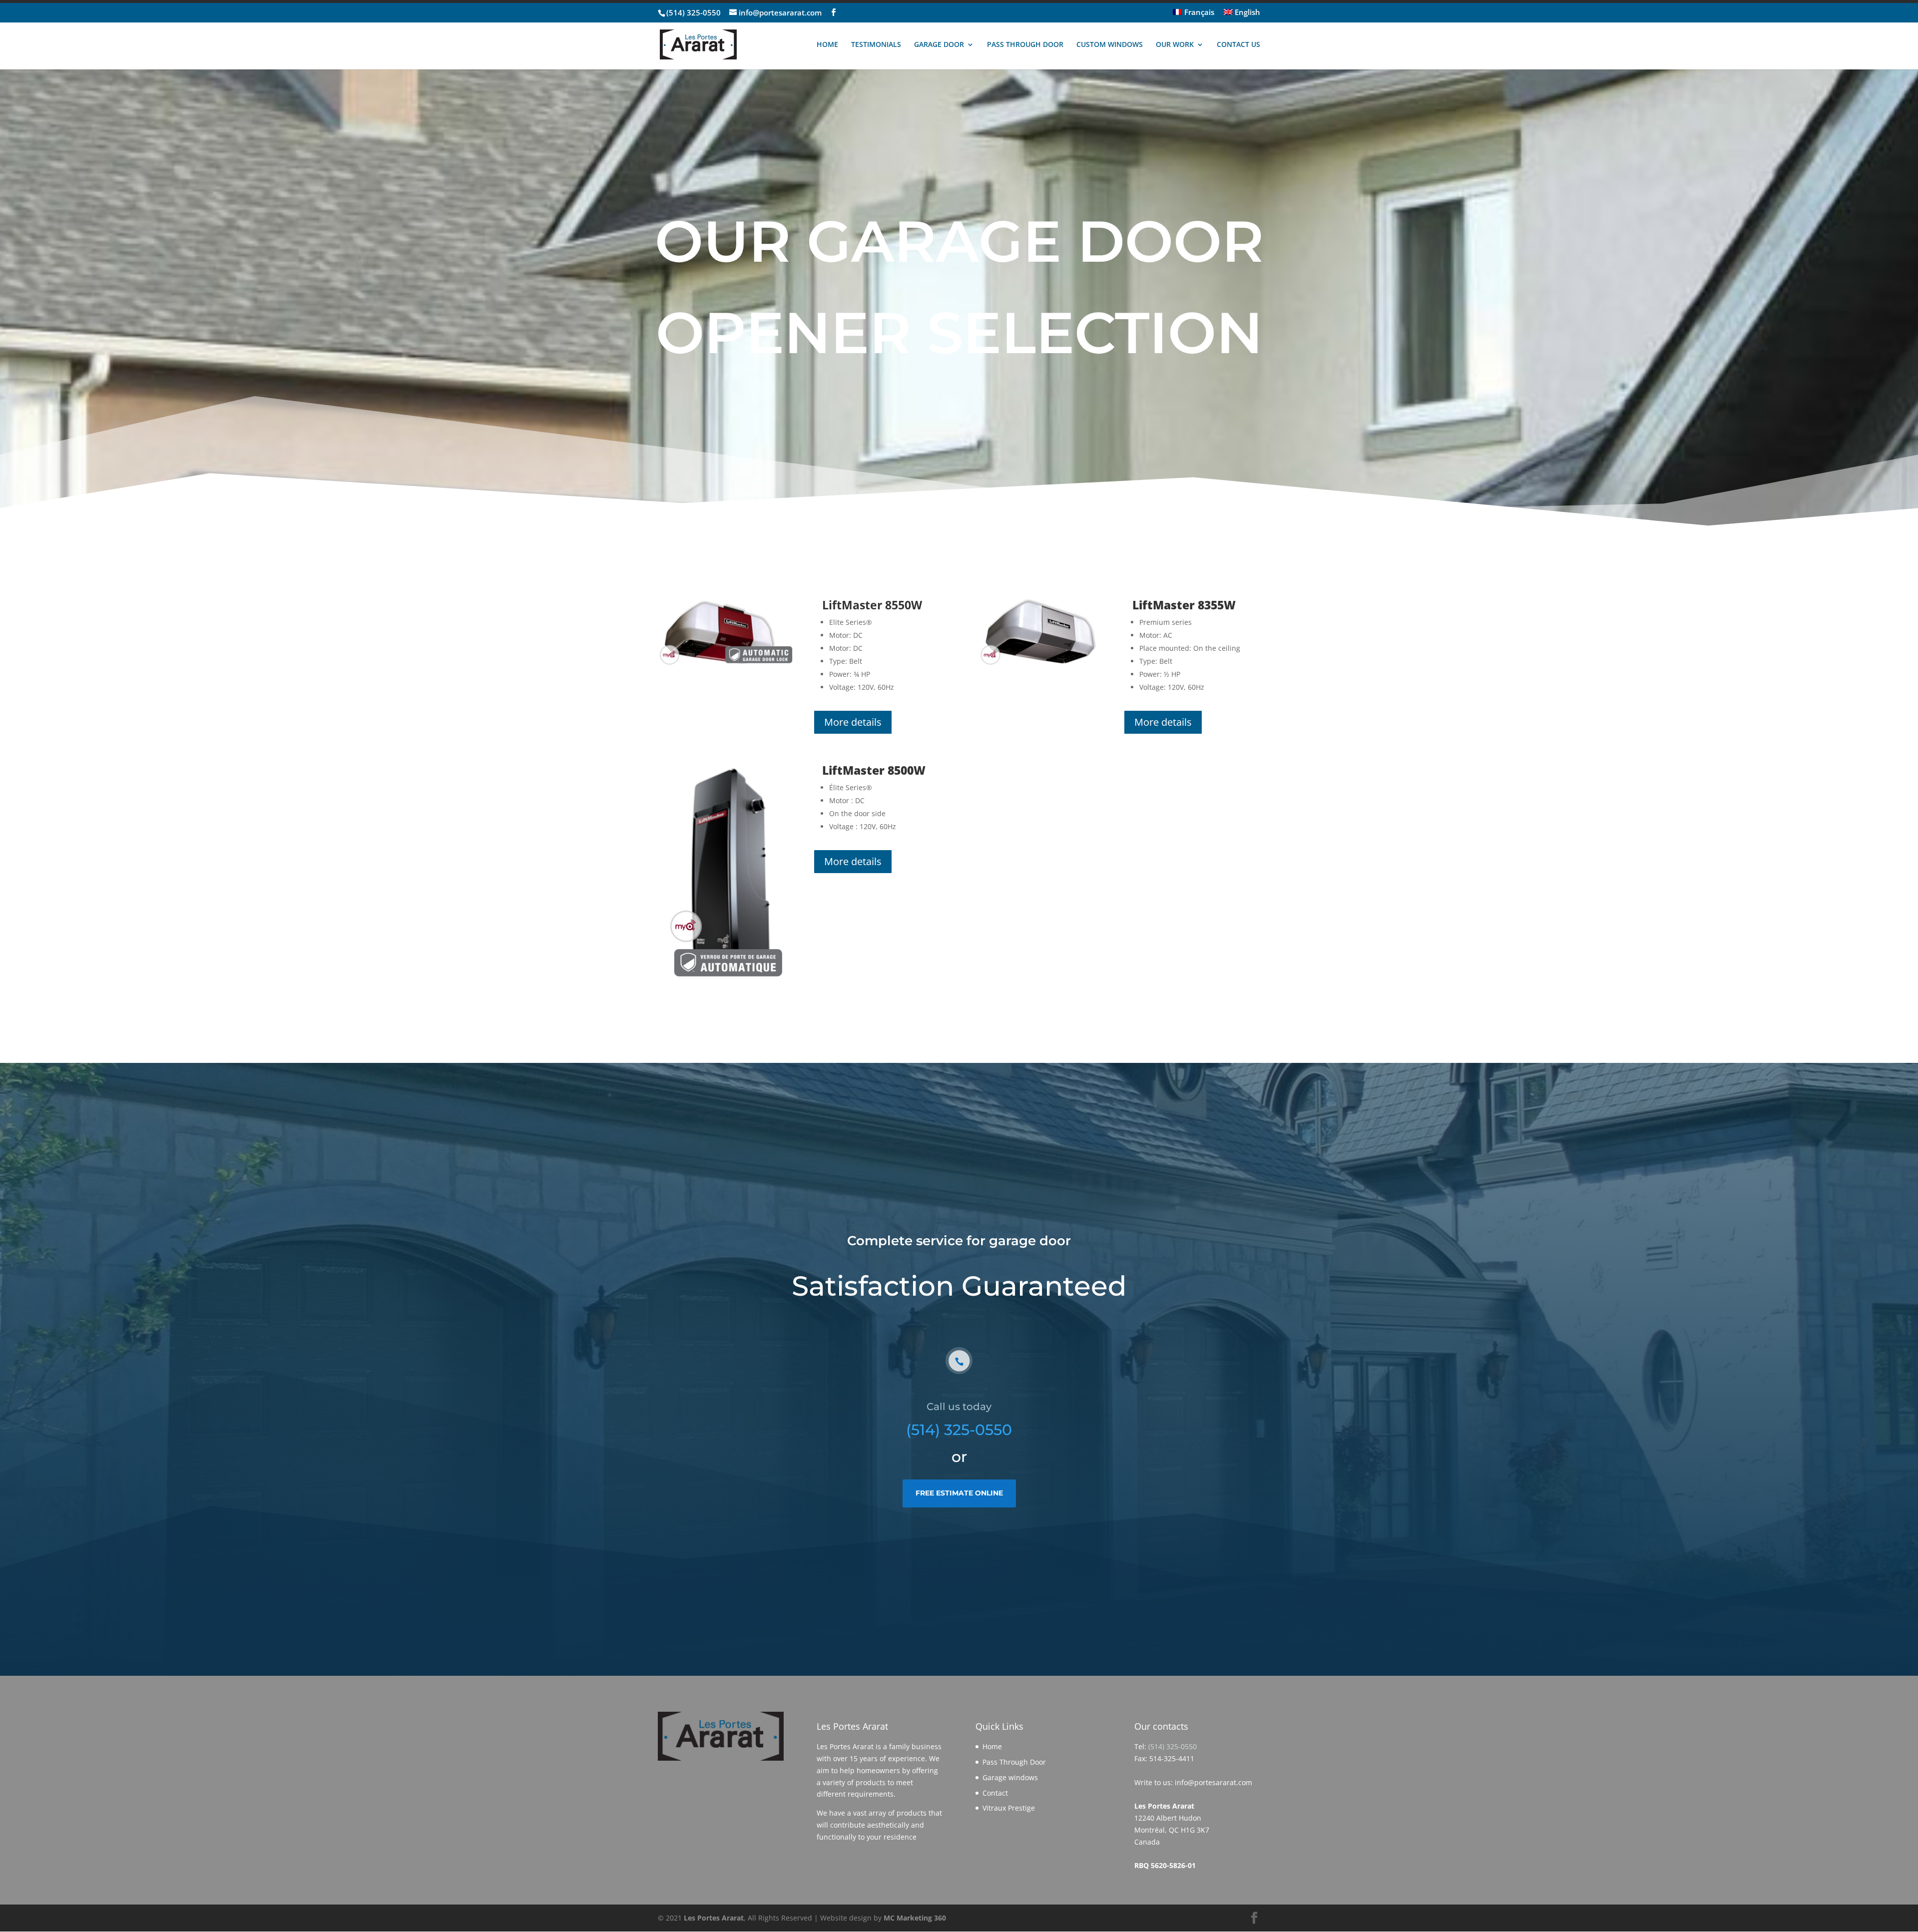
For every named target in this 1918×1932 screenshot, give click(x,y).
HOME (827, 45)
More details (853, 722)
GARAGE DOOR (939, 45)
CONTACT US (1238, 45)
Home (992, 1746)
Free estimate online (959, 1493)
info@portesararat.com (1213, 1782)
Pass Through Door (1014, 1762)
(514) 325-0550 (694, 12)
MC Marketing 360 (915, 1918)
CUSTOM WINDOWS (1110, 45)
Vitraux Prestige (1009, 1808)
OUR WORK (1175, 45)
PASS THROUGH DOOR (1025, 45)
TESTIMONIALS (876, 45)
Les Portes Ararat (714, 1918)
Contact (995, 1793)
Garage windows (1010, 1777)
